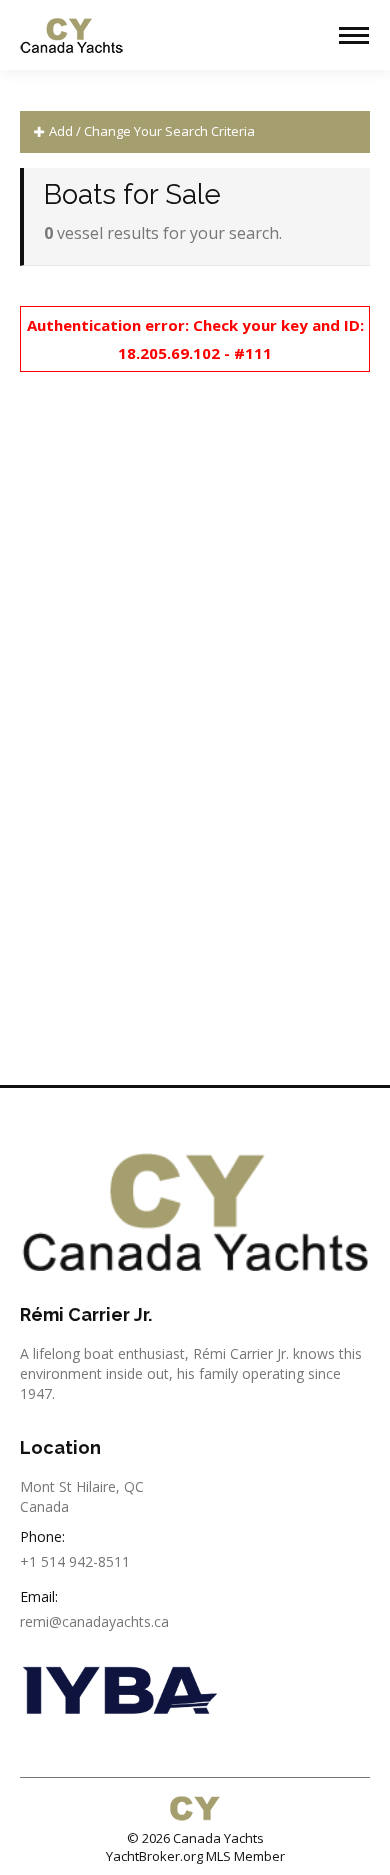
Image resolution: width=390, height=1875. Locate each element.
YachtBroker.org (154, 1856)
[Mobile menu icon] (354, 35)
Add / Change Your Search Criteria (150, 131)
